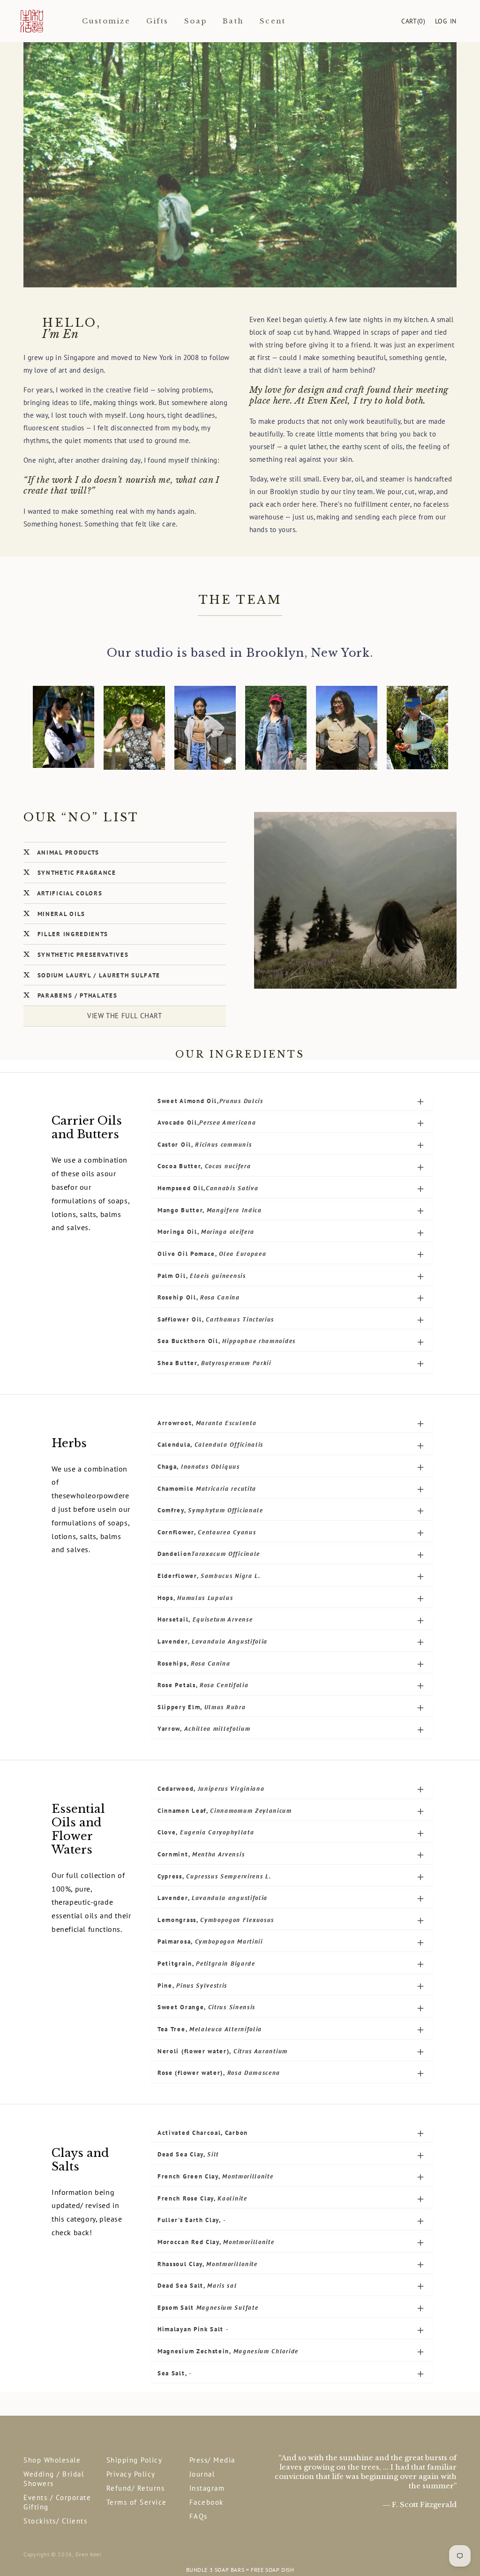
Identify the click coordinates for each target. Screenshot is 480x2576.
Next (462, 2570)
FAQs (199, 2516)
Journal (202, 2474)
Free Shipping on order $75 (240, 2570)
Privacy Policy (131, 2474)
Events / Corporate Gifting (57, 2502)
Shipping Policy (135, 2460)
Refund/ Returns (136, 2488)
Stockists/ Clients (55, 2521)
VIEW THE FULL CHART (124, 1016)
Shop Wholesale (52, 2460)
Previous (18, 2570)
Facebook (206, 2502)
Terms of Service (137, 2502)
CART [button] (413, 21)
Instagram (207, 2488)
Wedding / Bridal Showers (54, 2479)
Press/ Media (212, 2460)
